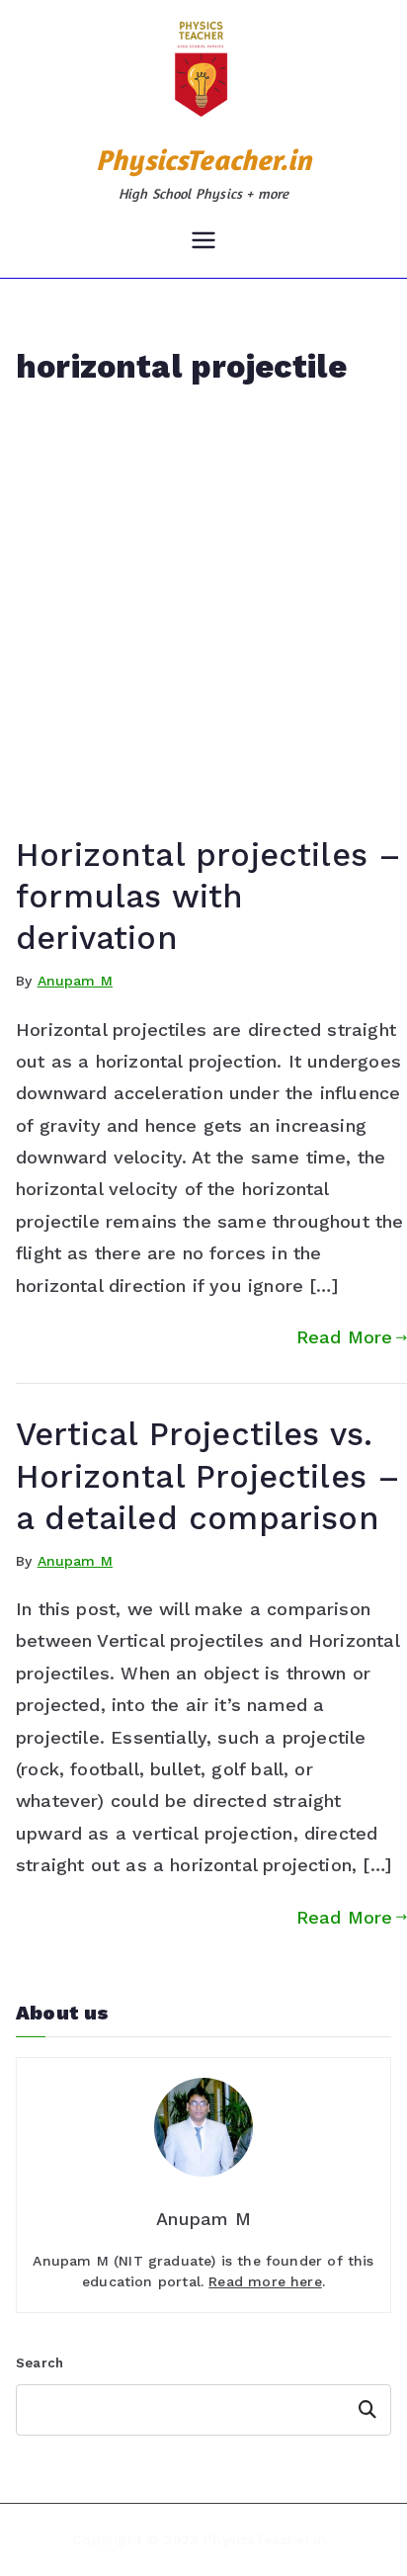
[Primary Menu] (203, 242)
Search (40, 2363)
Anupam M (75, 981)
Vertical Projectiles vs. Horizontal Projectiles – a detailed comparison (208, 1476)
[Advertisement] (203, 621)
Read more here (265, 2281)
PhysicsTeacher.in (203, 160)
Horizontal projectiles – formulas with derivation (208, 897)
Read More (345, 1337)
